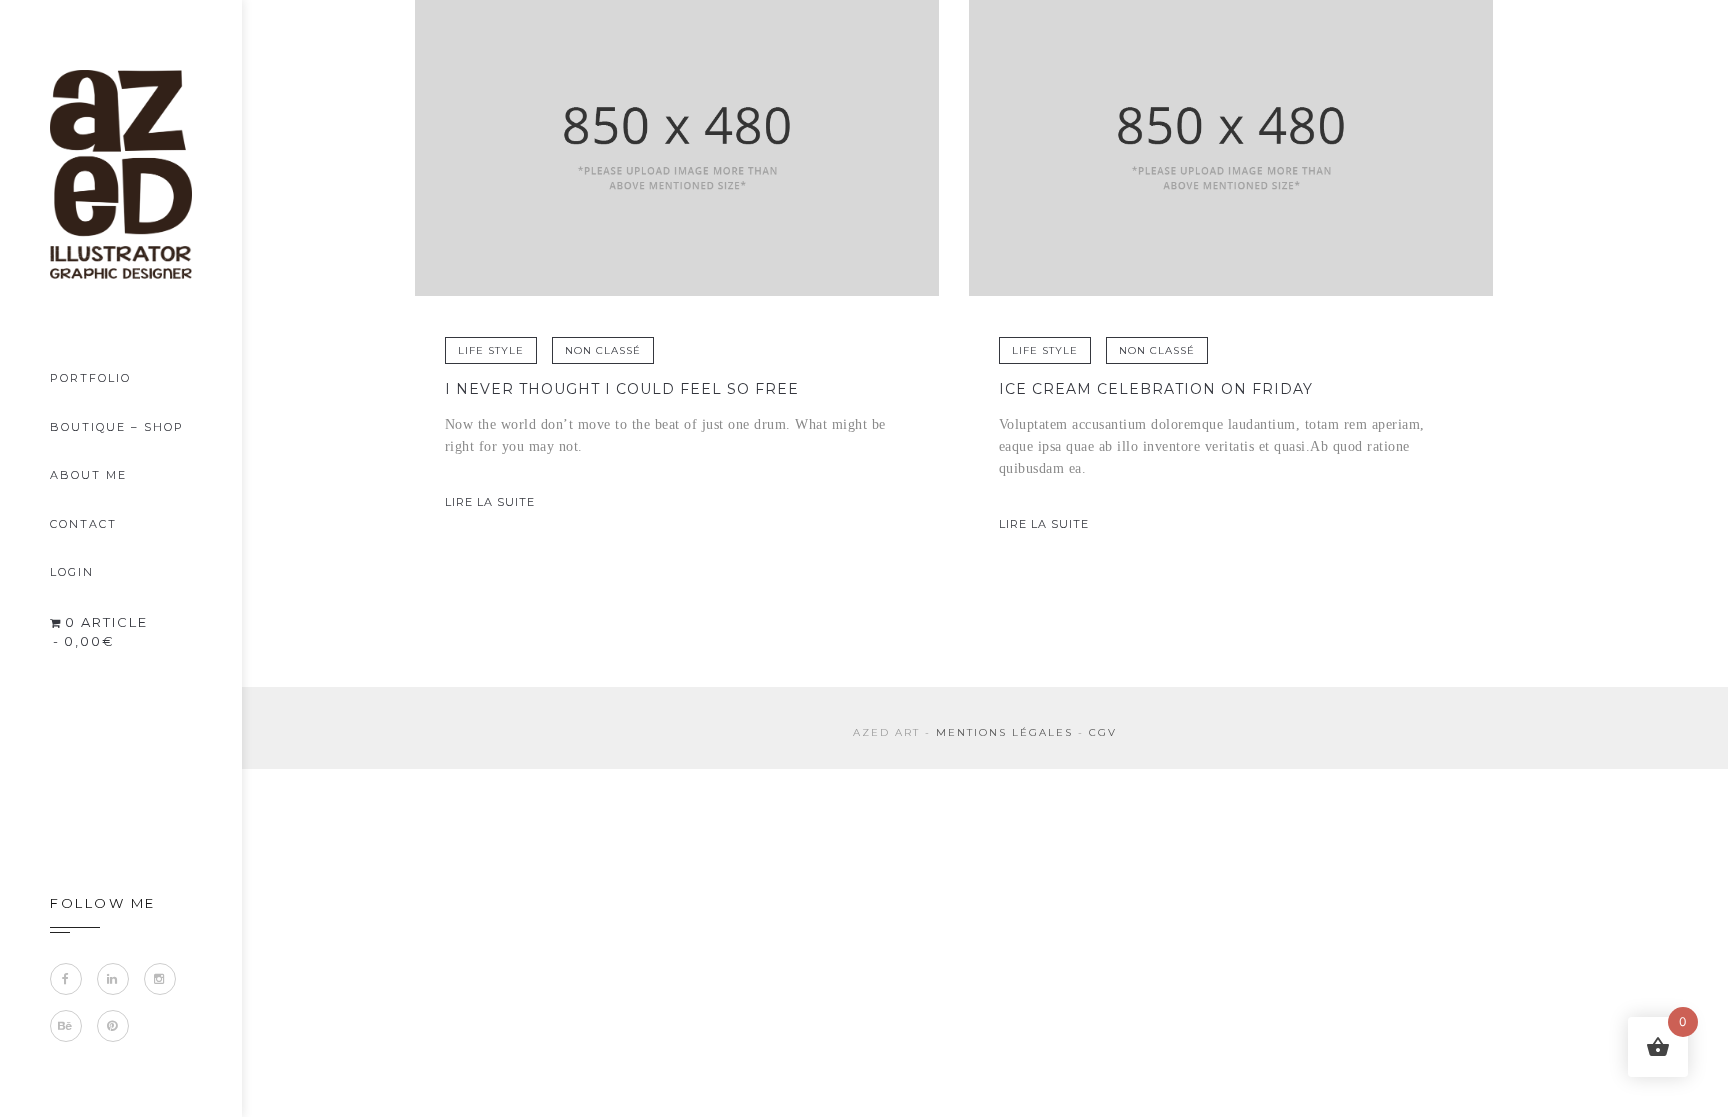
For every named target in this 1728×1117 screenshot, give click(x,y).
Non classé (603, 350)
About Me (88, 475)
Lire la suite (490, 502)
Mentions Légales (1004, 732)
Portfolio (90, 378)
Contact (83, 524)
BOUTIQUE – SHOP (117, 427)
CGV (1103, 732)
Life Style (491, 350)
